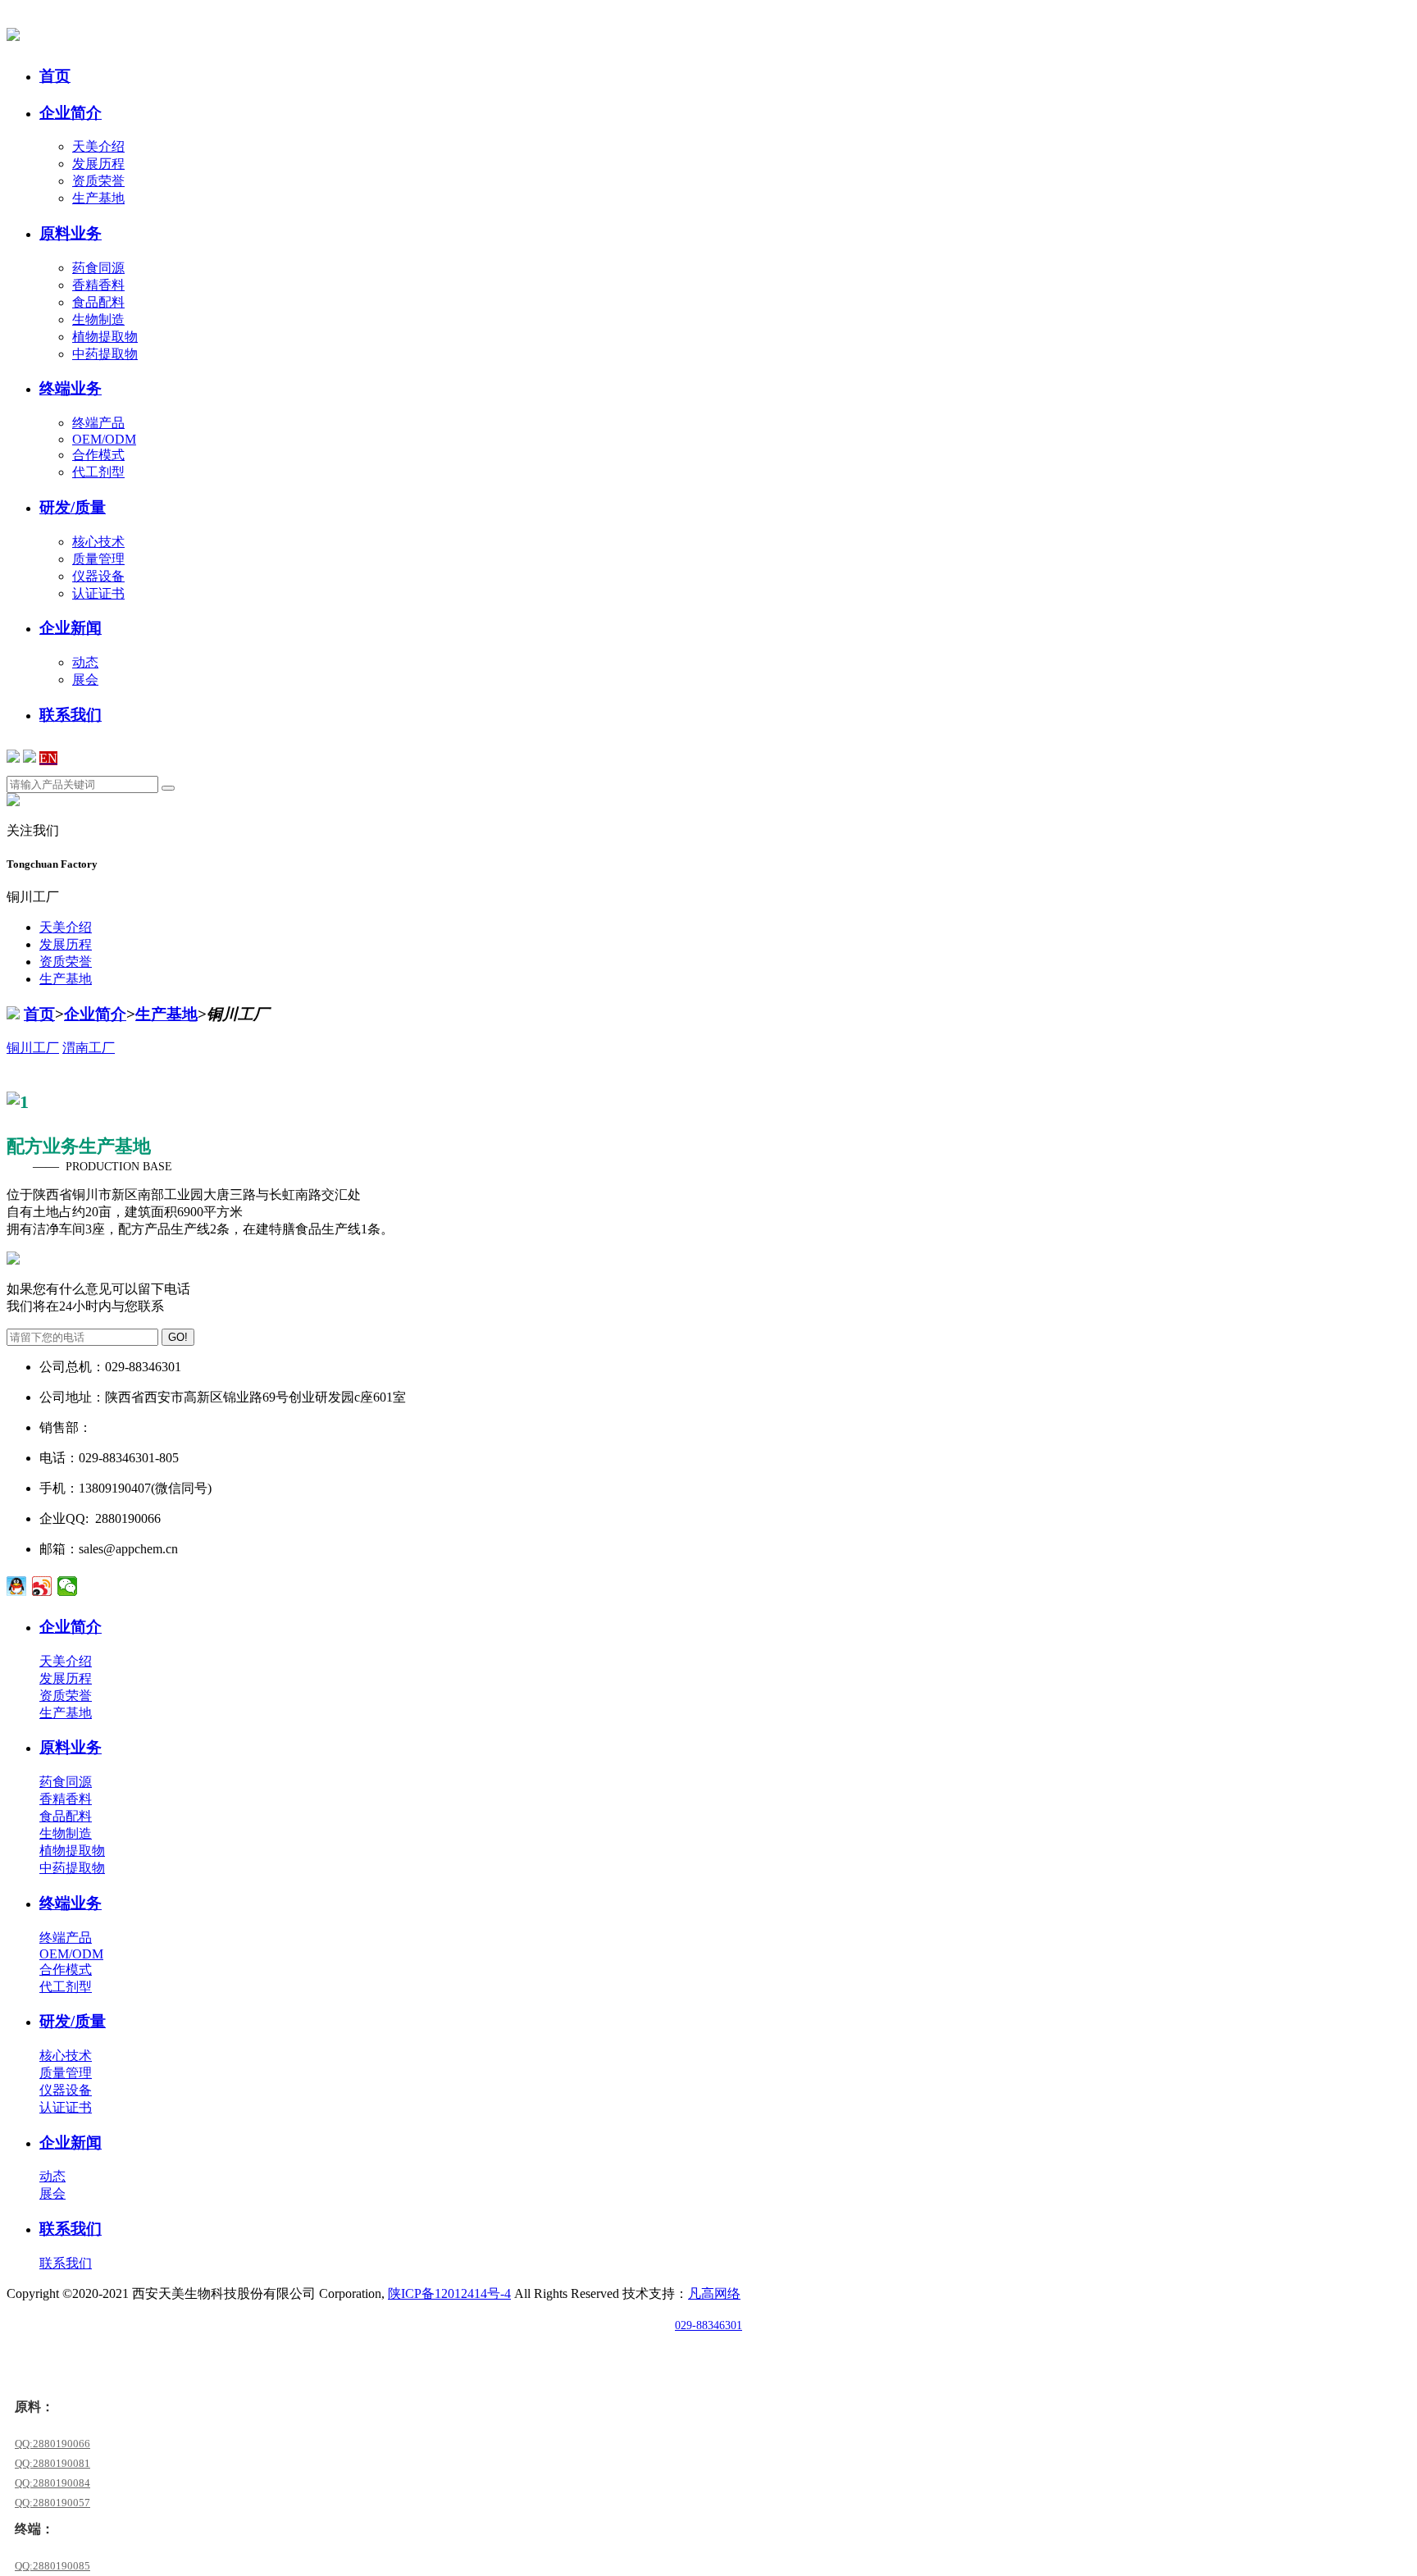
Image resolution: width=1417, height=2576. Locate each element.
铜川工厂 (33, 1048)
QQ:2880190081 (52, 2463)
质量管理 (98, 559)
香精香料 (98, 285)
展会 (85, 679)
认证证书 (98, 593)
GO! (178, 1337)
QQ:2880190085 (52, 2566)
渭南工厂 (89, 1048)
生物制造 (98, 319)
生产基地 (98, 198)
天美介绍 (98, 146)
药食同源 (98, 268)
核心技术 (98, 542)
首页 (39, 1014)
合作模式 (98, 455)
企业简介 (95, 1014)
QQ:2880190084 (52, 2483)
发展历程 (98, 164)
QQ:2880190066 (52, 2444)
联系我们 (66, 2263)
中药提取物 (105, 354)
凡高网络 (714, 2293)
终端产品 (98, 423)
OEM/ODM (104, 439)
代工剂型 (98, 472)
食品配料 (98, 302)
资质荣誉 (98, 181)
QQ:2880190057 (52, 2503)
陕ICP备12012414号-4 (449, 2293)
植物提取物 (105, 337)
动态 (85, 662)
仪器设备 (98, 576)
